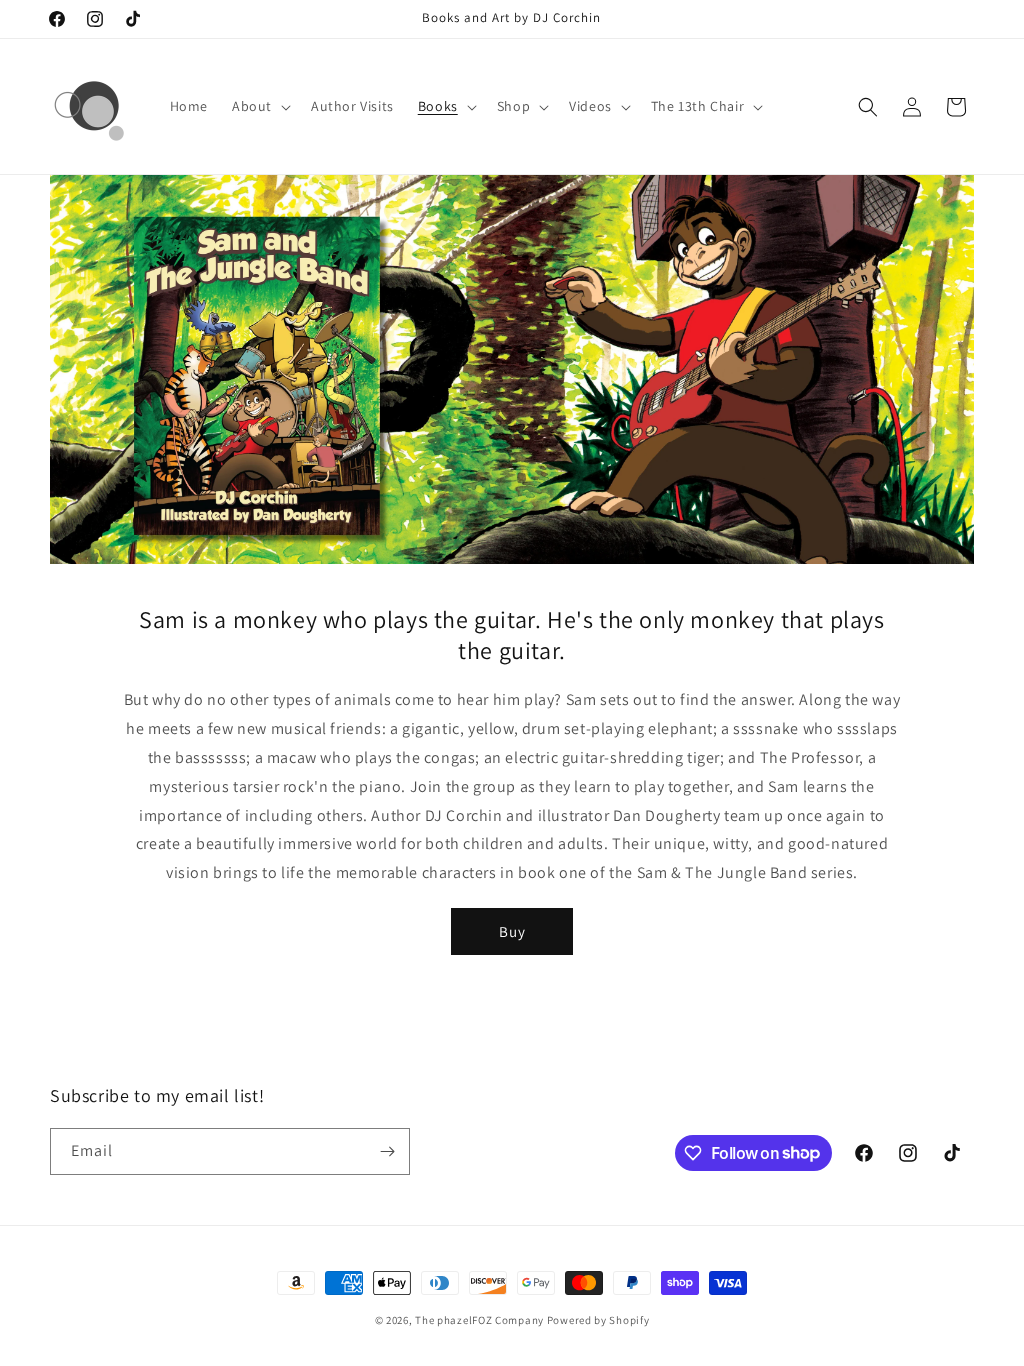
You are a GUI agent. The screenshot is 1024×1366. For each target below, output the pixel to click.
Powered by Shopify (598, 1320)
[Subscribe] (387, 1151)
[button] (259, 106)
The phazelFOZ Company (479, 1320)
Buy (512, 931)
